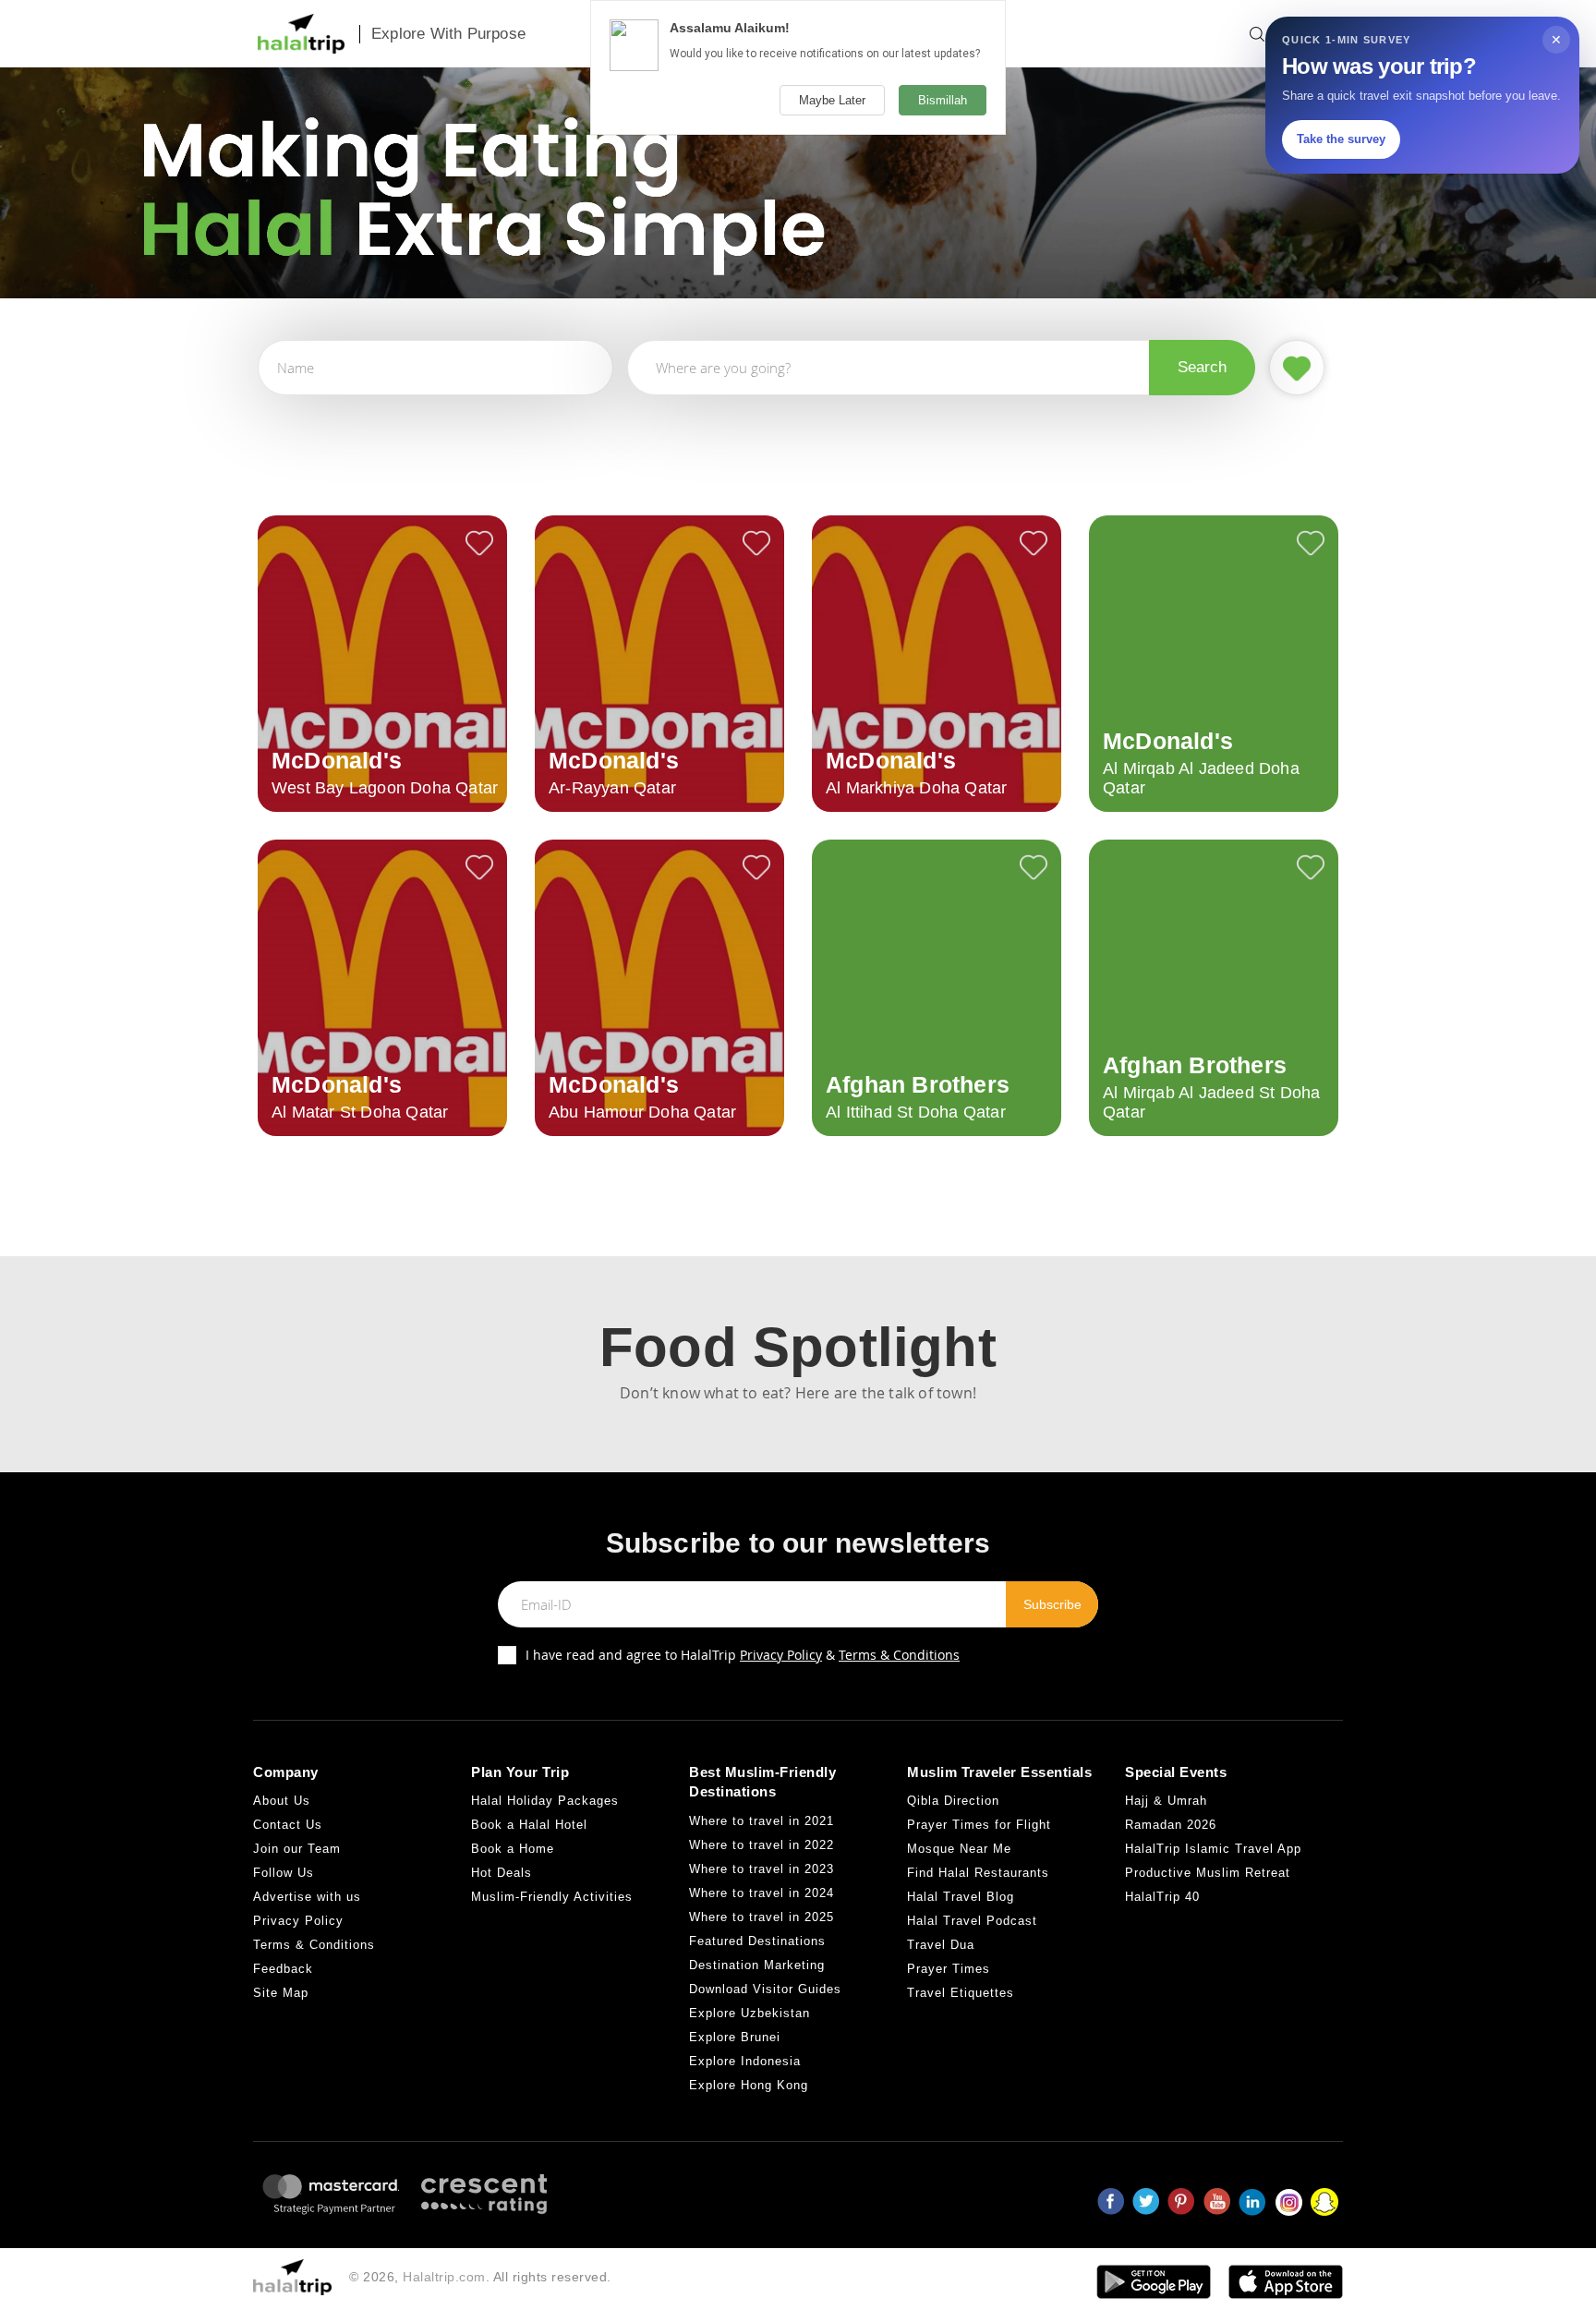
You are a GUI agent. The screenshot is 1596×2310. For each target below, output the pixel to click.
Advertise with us (307, 1897)
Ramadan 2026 (1171, 1825)
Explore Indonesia (745, 2061)
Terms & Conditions (899, 1655)
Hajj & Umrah (1166, 1801)
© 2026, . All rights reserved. (480, 2277)
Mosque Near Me (959, 1849)
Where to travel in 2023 (762, 1869)
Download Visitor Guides (765, 1989)
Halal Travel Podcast (972, 1921)
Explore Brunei (735, 2037)
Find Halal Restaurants (978, 1873)
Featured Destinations (757, 1941)
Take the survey (1341, 139)
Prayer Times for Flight (979, 1825)
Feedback (283, 1969)
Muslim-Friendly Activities (552, 1897)
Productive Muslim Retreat (1208, 1873)
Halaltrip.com (444, 2277)
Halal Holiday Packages (545, 1801)
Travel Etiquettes (961, 1993)
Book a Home (513, 1849)
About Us (282, 1801)
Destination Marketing (757, 1965)
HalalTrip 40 (1162, 1897)
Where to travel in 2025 (762, 1917)
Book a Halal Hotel (529, 1825)
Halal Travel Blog (961, 1897)
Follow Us (284, 1873)
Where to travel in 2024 (762, 1893)
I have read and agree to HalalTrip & (743, 1655)
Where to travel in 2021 (762, 1821)
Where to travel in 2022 (762, 1845)
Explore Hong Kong (749, 2085)
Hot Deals (502, 1873)
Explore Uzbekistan (750, 2013)
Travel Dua (941, 1945)
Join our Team (297, 1849)
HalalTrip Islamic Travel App (1213, 1849)
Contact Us (288, 1825)
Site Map (281, 1993)
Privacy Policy (781, 1655)
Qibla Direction (953, 1801)
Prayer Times (949, 1969)
